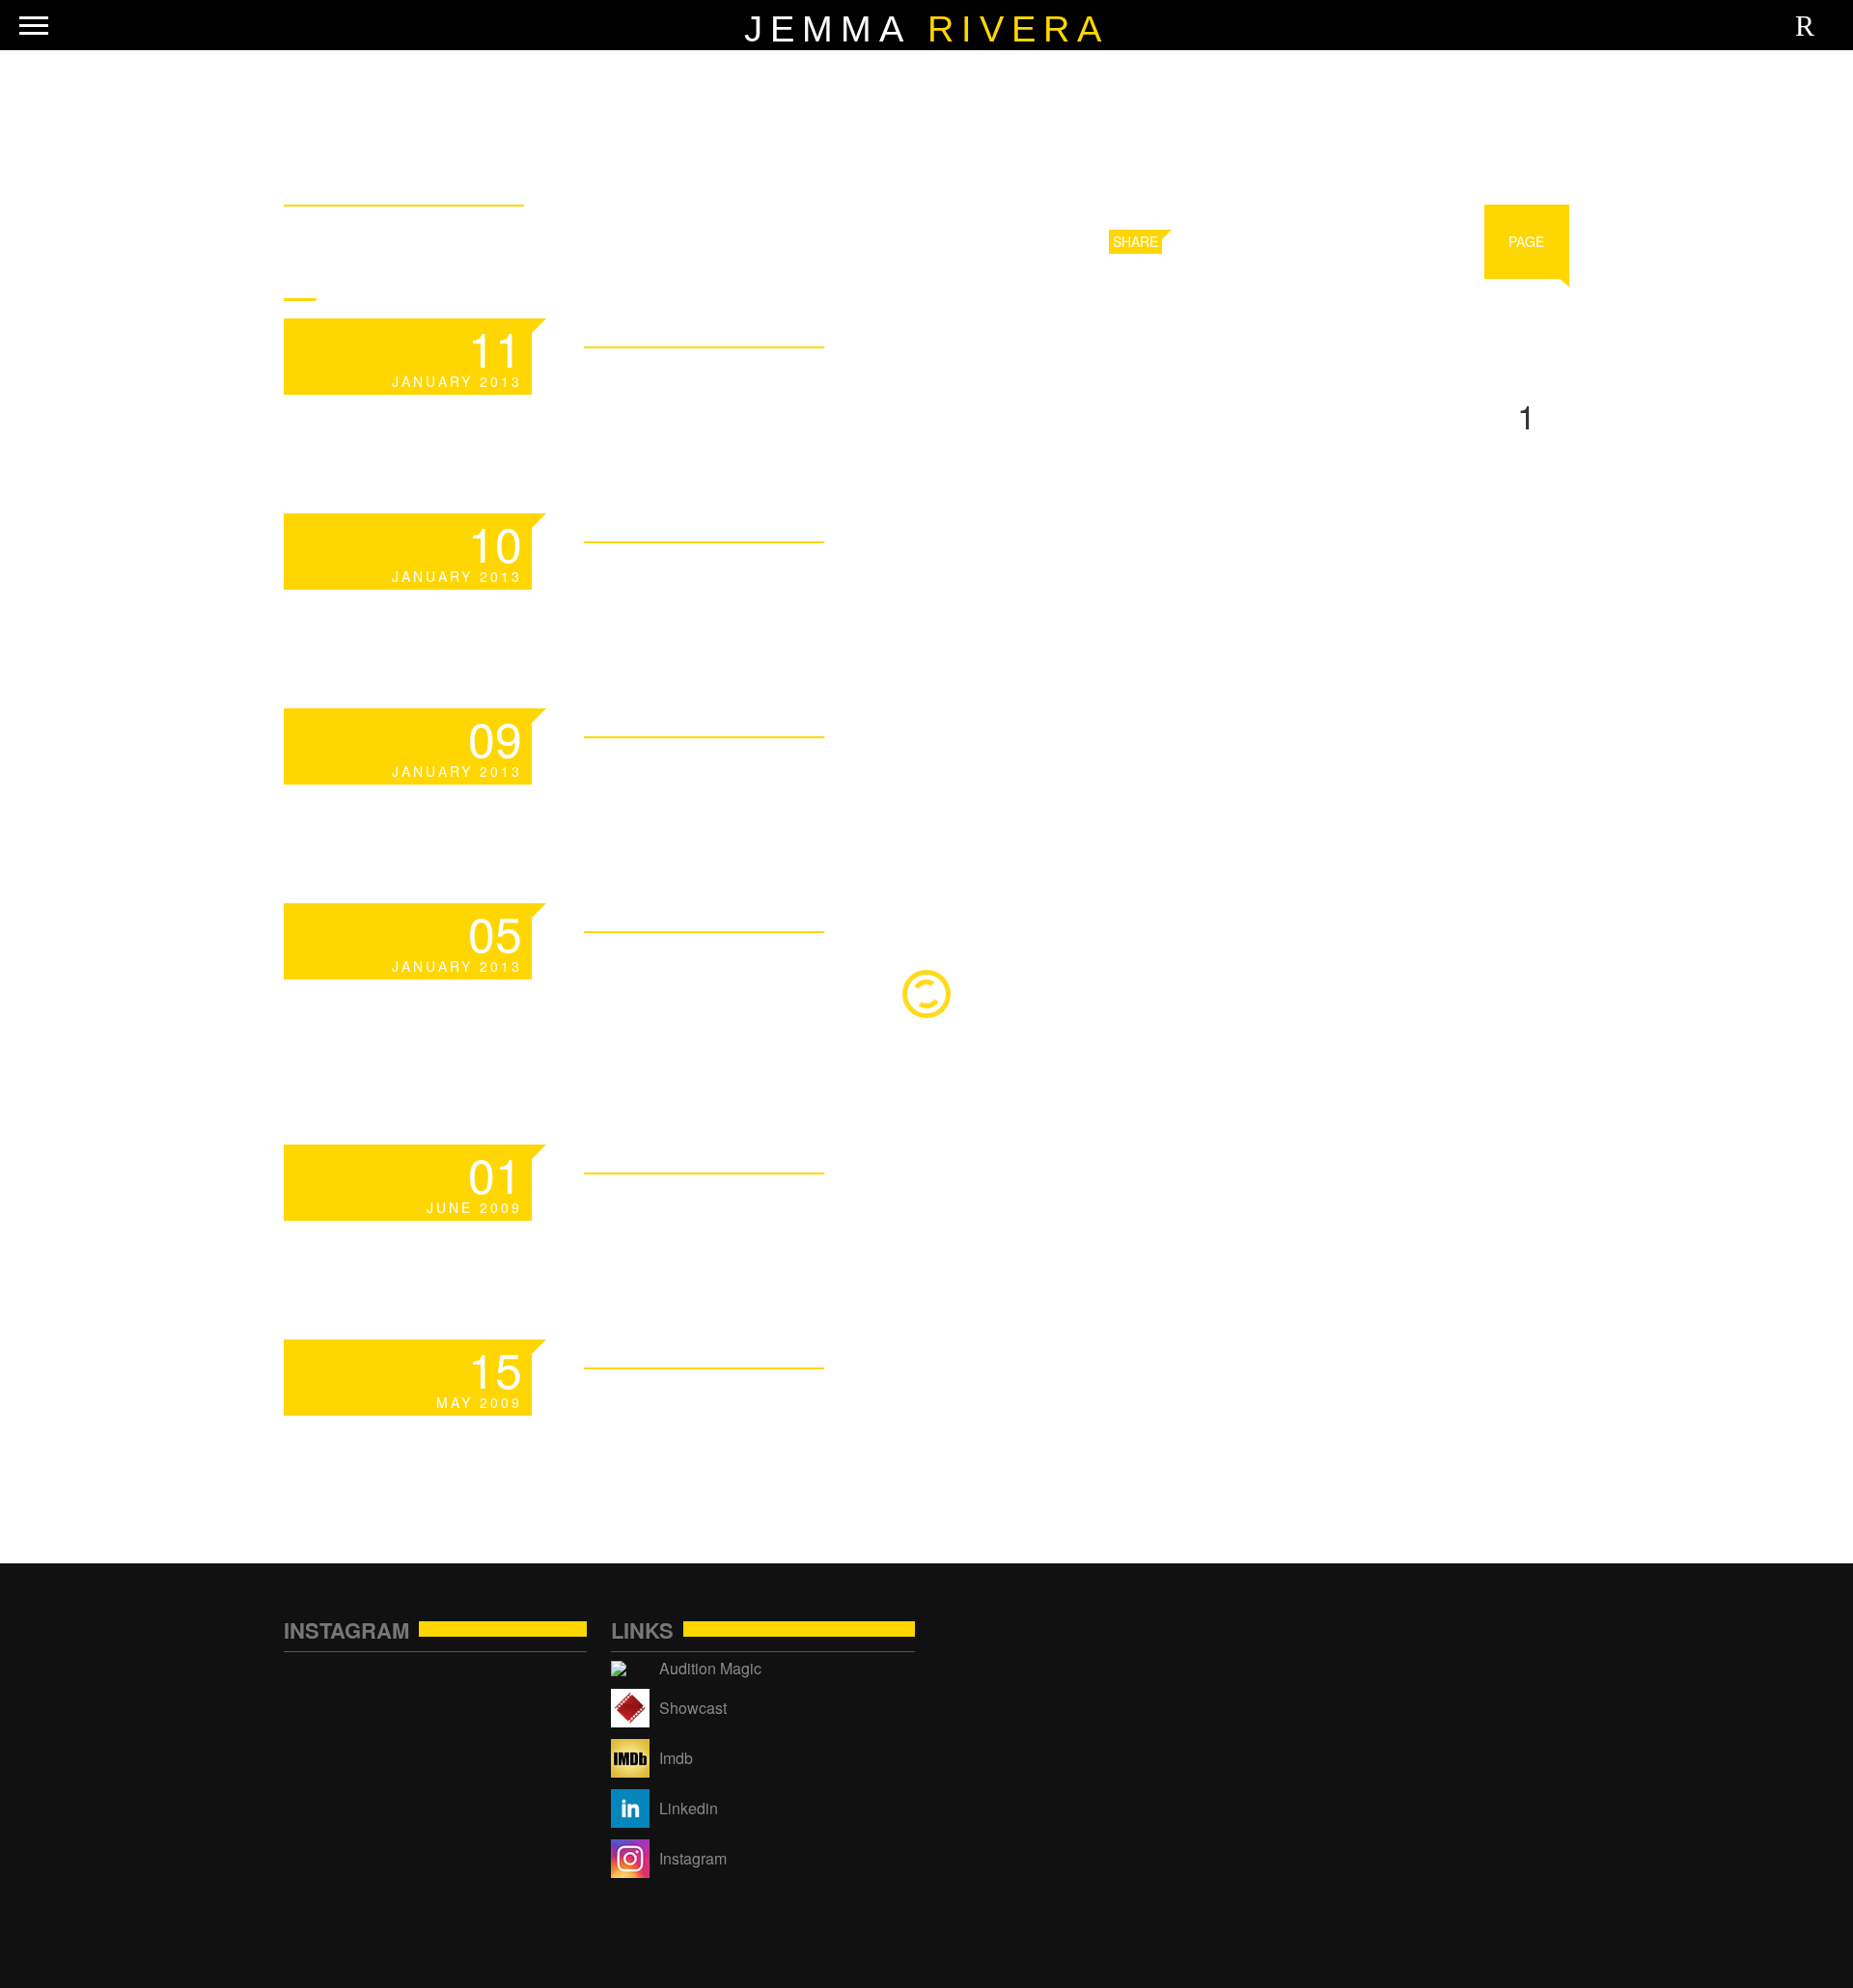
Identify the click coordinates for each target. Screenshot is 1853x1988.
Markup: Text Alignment (865, 773)
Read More (1047, 330)
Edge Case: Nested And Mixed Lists (985, 1404)
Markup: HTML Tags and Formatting (990, 383)
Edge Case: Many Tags (836, 1209)
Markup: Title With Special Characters (894, 991)
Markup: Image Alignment (878, 578)
